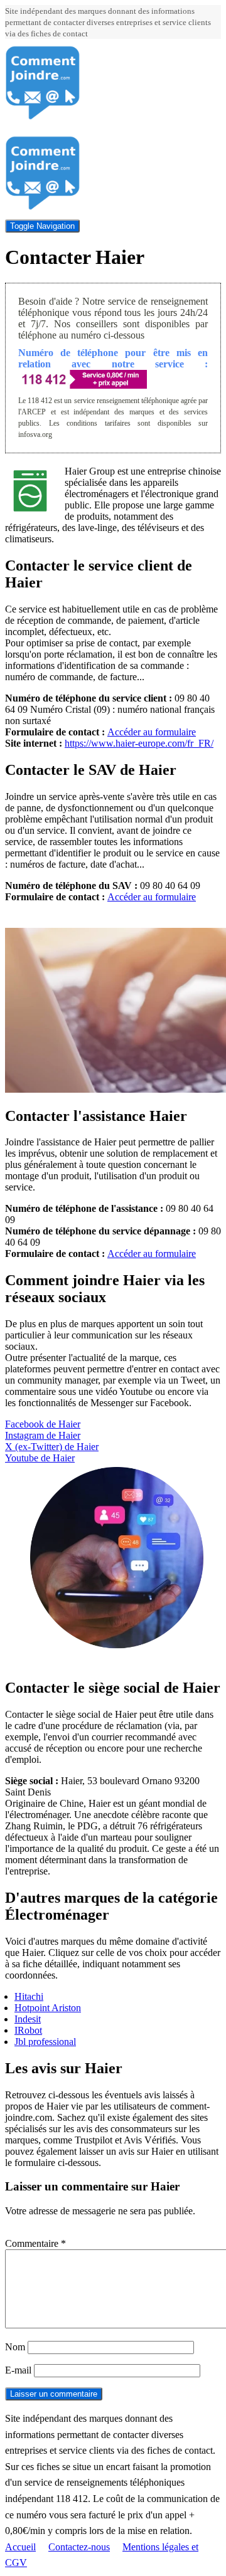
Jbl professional (45, 2042)
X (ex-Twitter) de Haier (52, 1447)
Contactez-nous (79, 2547)
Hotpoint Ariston (48, 2008)
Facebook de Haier (43, 1424)
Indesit (28, 2019)
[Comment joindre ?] (43, 117)
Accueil (20, 2547)
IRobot (28, 2030)
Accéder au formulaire (152, 732)
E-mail (18, 2370)
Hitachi (29, 1996)
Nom (15, 2347)
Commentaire (35, 2243)
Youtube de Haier (40, 1458)
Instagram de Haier (43, 1435)
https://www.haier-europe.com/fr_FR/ (139, 743)
